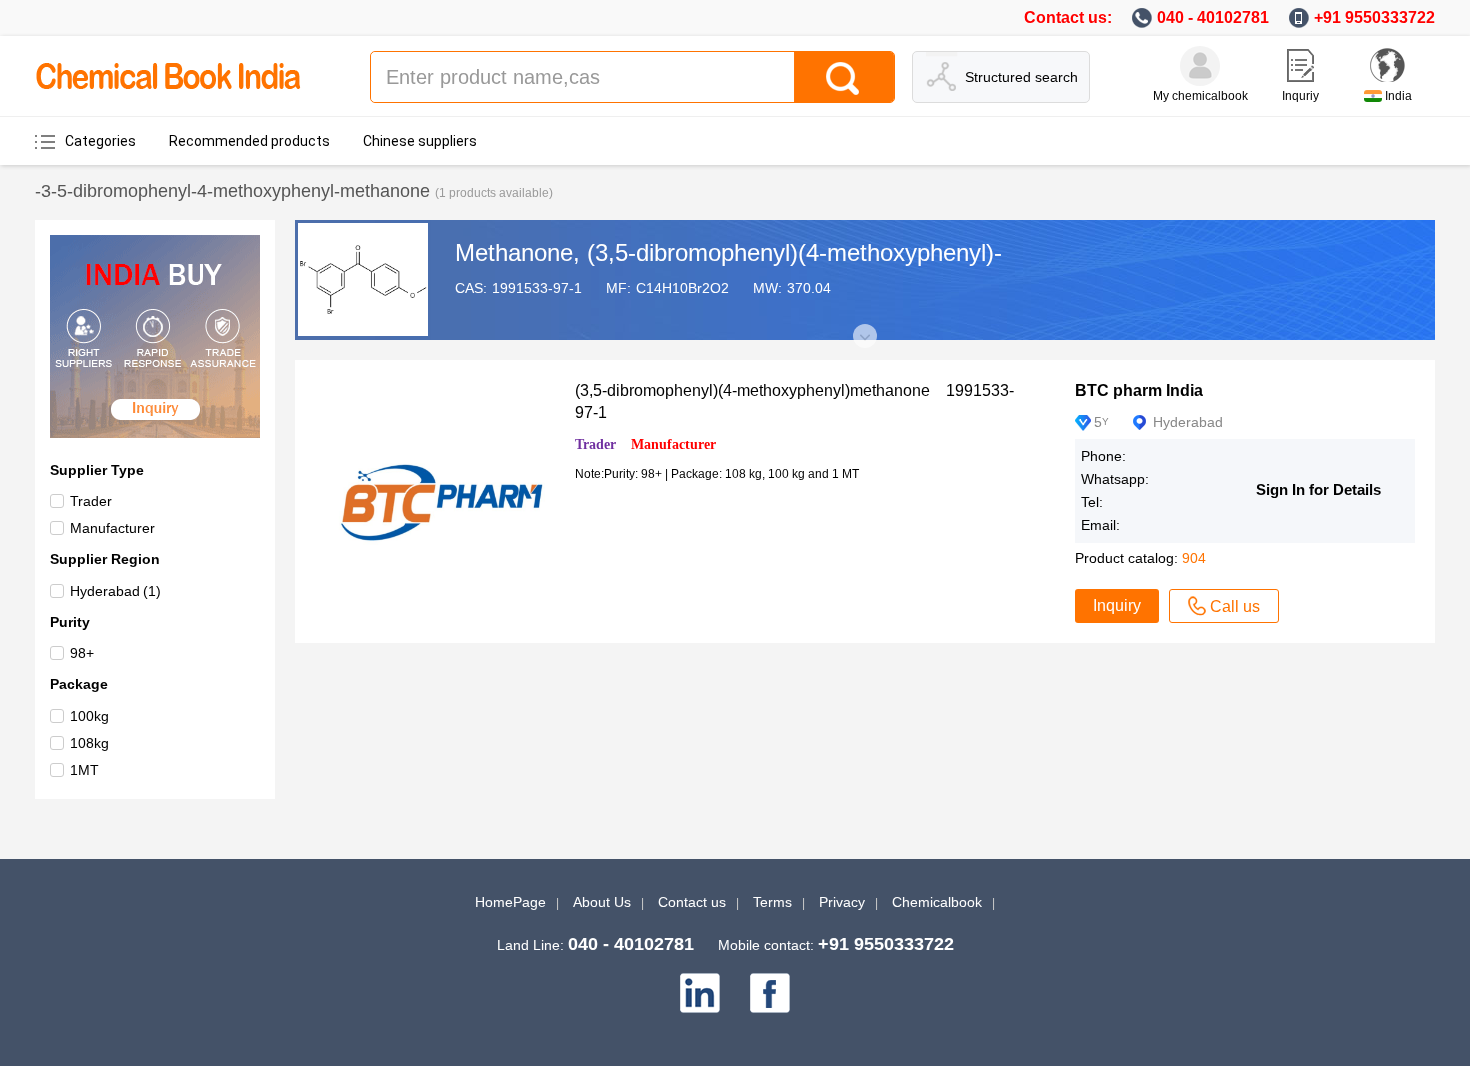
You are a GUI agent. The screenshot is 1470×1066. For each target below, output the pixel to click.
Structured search (1021, 77)
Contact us (692, 902)
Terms (772, 902)
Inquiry (1117, 605)
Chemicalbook (937, 902)
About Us (602, 902)
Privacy (842, 902)
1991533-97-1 (537, 288)
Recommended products (249, 141)
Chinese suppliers (420, 141)
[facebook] (770, 993)
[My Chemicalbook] (1200, 66)
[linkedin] (700, 993)
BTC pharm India (1139, 390)
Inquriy (1300, 96)
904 (1194, 558)
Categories (100, 141)
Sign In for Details (1318, 489)
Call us (1235, 606)
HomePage (510, 902)
